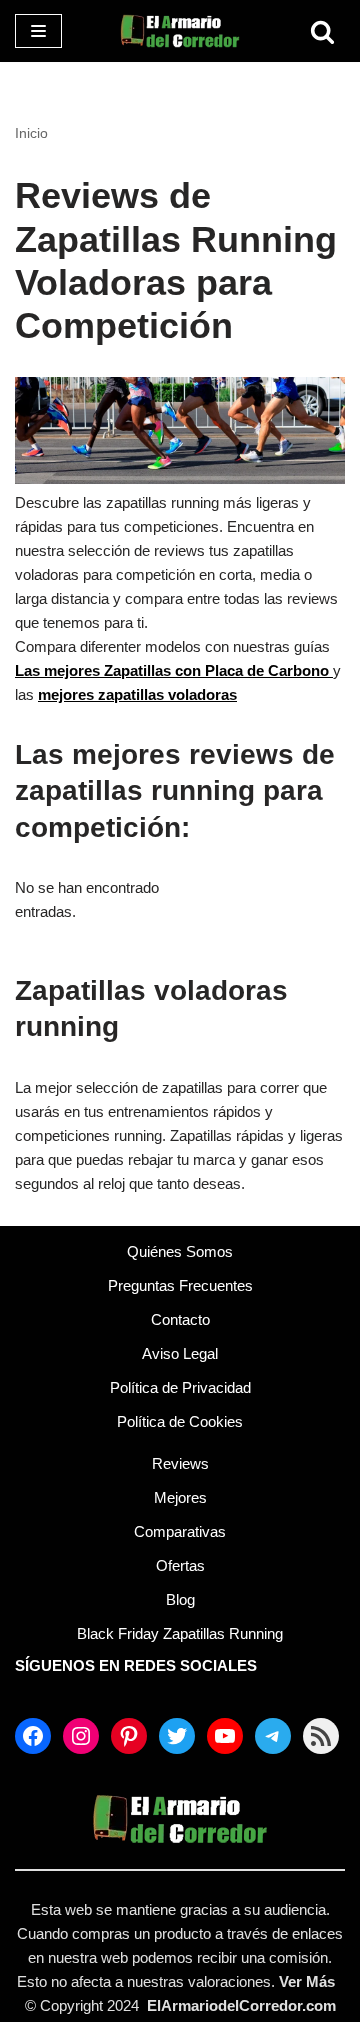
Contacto (180, 1319)
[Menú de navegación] (38, 31)
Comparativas (180, 1531)
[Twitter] (177, 1736)
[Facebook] (33, 1736)
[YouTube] (225, 1736)
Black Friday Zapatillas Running (180, 1633)
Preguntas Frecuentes (180, 1285)
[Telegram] (273, 1736)
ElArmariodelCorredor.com (241, 2005)
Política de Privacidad (180, 1387)
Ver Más (307, 1981)
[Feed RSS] (321, 1736)
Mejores (180, 1497)
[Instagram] (81, 1736)
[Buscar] (322, 31)
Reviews (180, 1463)
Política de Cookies (180, 1421)
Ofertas (180, 1565)
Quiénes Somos (180, 1251)
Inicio (31, 133)
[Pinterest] (129, 1736)
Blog (180, 1599)
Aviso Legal (180, 1353)
